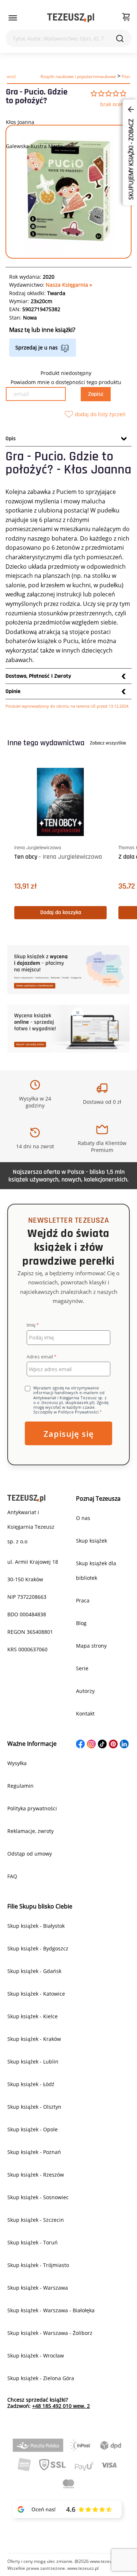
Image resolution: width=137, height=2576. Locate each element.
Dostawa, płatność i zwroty (38, 676)
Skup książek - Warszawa (38, 2288)
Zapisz (96, 394)
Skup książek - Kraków (34, 2039)
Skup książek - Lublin (33, 2061)
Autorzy (85, 1691)
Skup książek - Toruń (33, 2242)
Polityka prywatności (32, 1808)
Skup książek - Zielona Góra (41, 2378)
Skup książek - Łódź (31, 2084)
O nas (83, 1518)
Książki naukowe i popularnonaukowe (78, 76)
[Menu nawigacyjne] (13, 18)
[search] (120, 38)
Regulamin (20, 1786)
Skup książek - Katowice (36, 1994)
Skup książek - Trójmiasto (38, 2265)
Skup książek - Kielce (33, 2016)
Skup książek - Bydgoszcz (38, 1948)
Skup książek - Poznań (34, 2152)
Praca (83, 1600)
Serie (82, 1668)
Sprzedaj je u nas (37, 347)
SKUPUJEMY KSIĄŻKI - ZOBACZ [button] (131, 159)
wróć (12, 76)
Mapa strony (91, 1646)
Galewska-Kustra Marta (34, 146)
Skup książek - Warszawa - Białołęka (51, 2310)
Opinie (13, 691)
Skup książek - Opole (33, 2129)
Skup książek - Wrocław (36, 2355)
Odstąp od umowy (30, 1854)
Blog (81, 1623)
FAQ (12, 1876)
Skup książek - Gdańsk (34, 1971)
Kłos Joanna (20, 122)
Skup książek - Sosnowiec (38, 2197)
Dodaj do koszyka (61, 912)
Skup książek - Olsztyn (34, 2107)
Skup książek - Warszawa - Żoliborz (50, 2333)
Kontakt (85, 1714)
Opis (11, 439)
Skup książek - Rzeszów (36, 2175)
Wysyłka (17, 1763)
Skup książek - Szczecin (36, 2220)
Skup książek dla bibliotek (96, 1571)
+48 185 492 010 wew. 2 (61, 2406)
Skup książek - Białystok (36, 1926)
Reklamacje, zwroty (31, 1831)
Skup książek (92, 1541)
